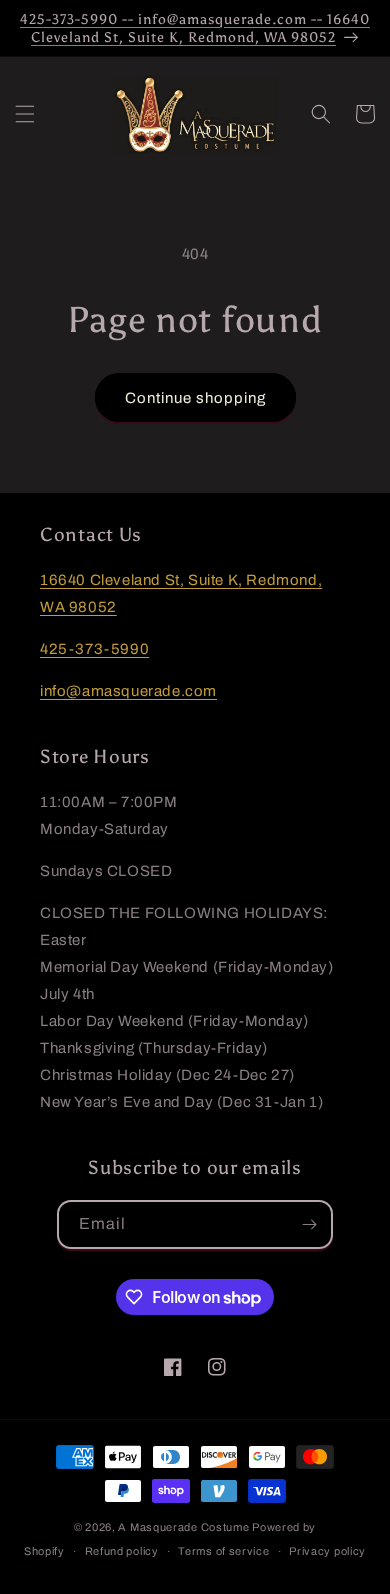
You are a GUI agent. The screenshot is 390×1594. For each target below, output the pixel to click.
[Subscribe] (309, 1224)
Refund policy (122, 1551)
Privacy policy (327, 1551)
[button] (25, 114)
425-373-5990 (94, 649)
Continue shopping (195, 398)
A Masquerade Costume (183, 1527)
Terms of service (223, 1551)
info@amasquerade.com (128, 691)
